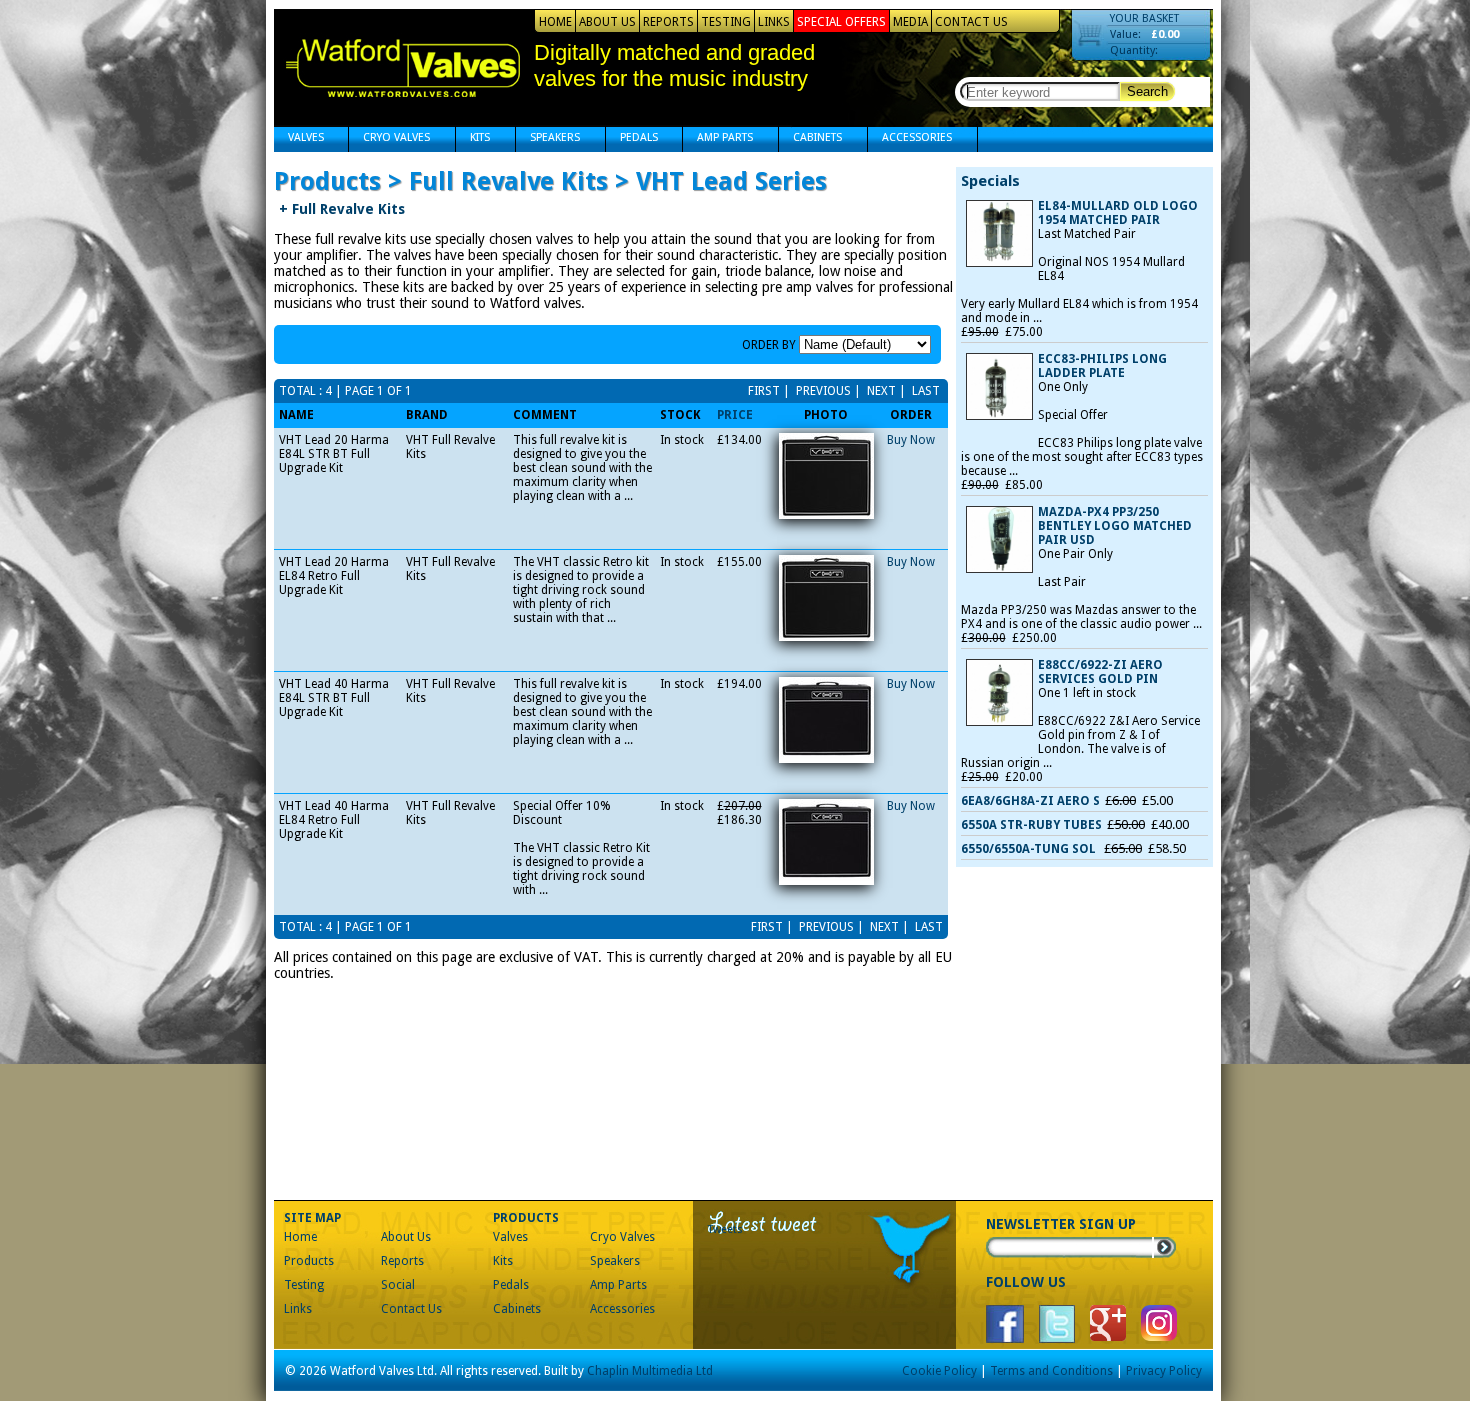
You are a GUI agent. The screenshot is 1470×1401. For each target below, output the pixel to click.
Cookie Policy (939, 1371)
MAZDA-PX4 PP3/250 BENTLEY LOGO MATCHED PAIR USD (1115, 526)
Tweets (725, 1229)
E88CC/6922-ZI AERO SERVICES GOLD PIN (1100, 672)
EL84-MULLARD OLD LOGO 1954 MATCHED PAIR (1118, 213)
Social (398, 1285)
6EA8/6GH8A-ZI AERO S (1030, 801)
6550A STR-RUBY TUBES (1031, 825)
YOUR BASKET (1144, 18)
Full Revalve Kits (342, 209)
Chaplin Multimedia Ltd (650, 1371)
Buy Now (911, 440)
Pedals (632, 139)
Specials (990, 181)
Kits (473, 139)
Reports (668, 22)
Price (735, 415)
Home (555, 22)
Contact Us (971, 22)
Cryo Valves (389, 139)
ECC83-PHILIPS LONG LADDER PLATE (1102, 366)
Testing (726, 22)
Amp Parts (718, 139)
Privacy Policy (1164, 1371)
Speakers (548, 139)
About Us (607, 22)
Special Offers (841, 22)
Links (774, 22)
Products (309, 1261)
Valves (299, 139)
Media (910, 22)
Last (924, 391)
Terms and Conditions (1051, 1371)
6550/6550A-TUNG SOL (1030, 849)
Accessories (910, 139)
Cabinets (810, 139)
